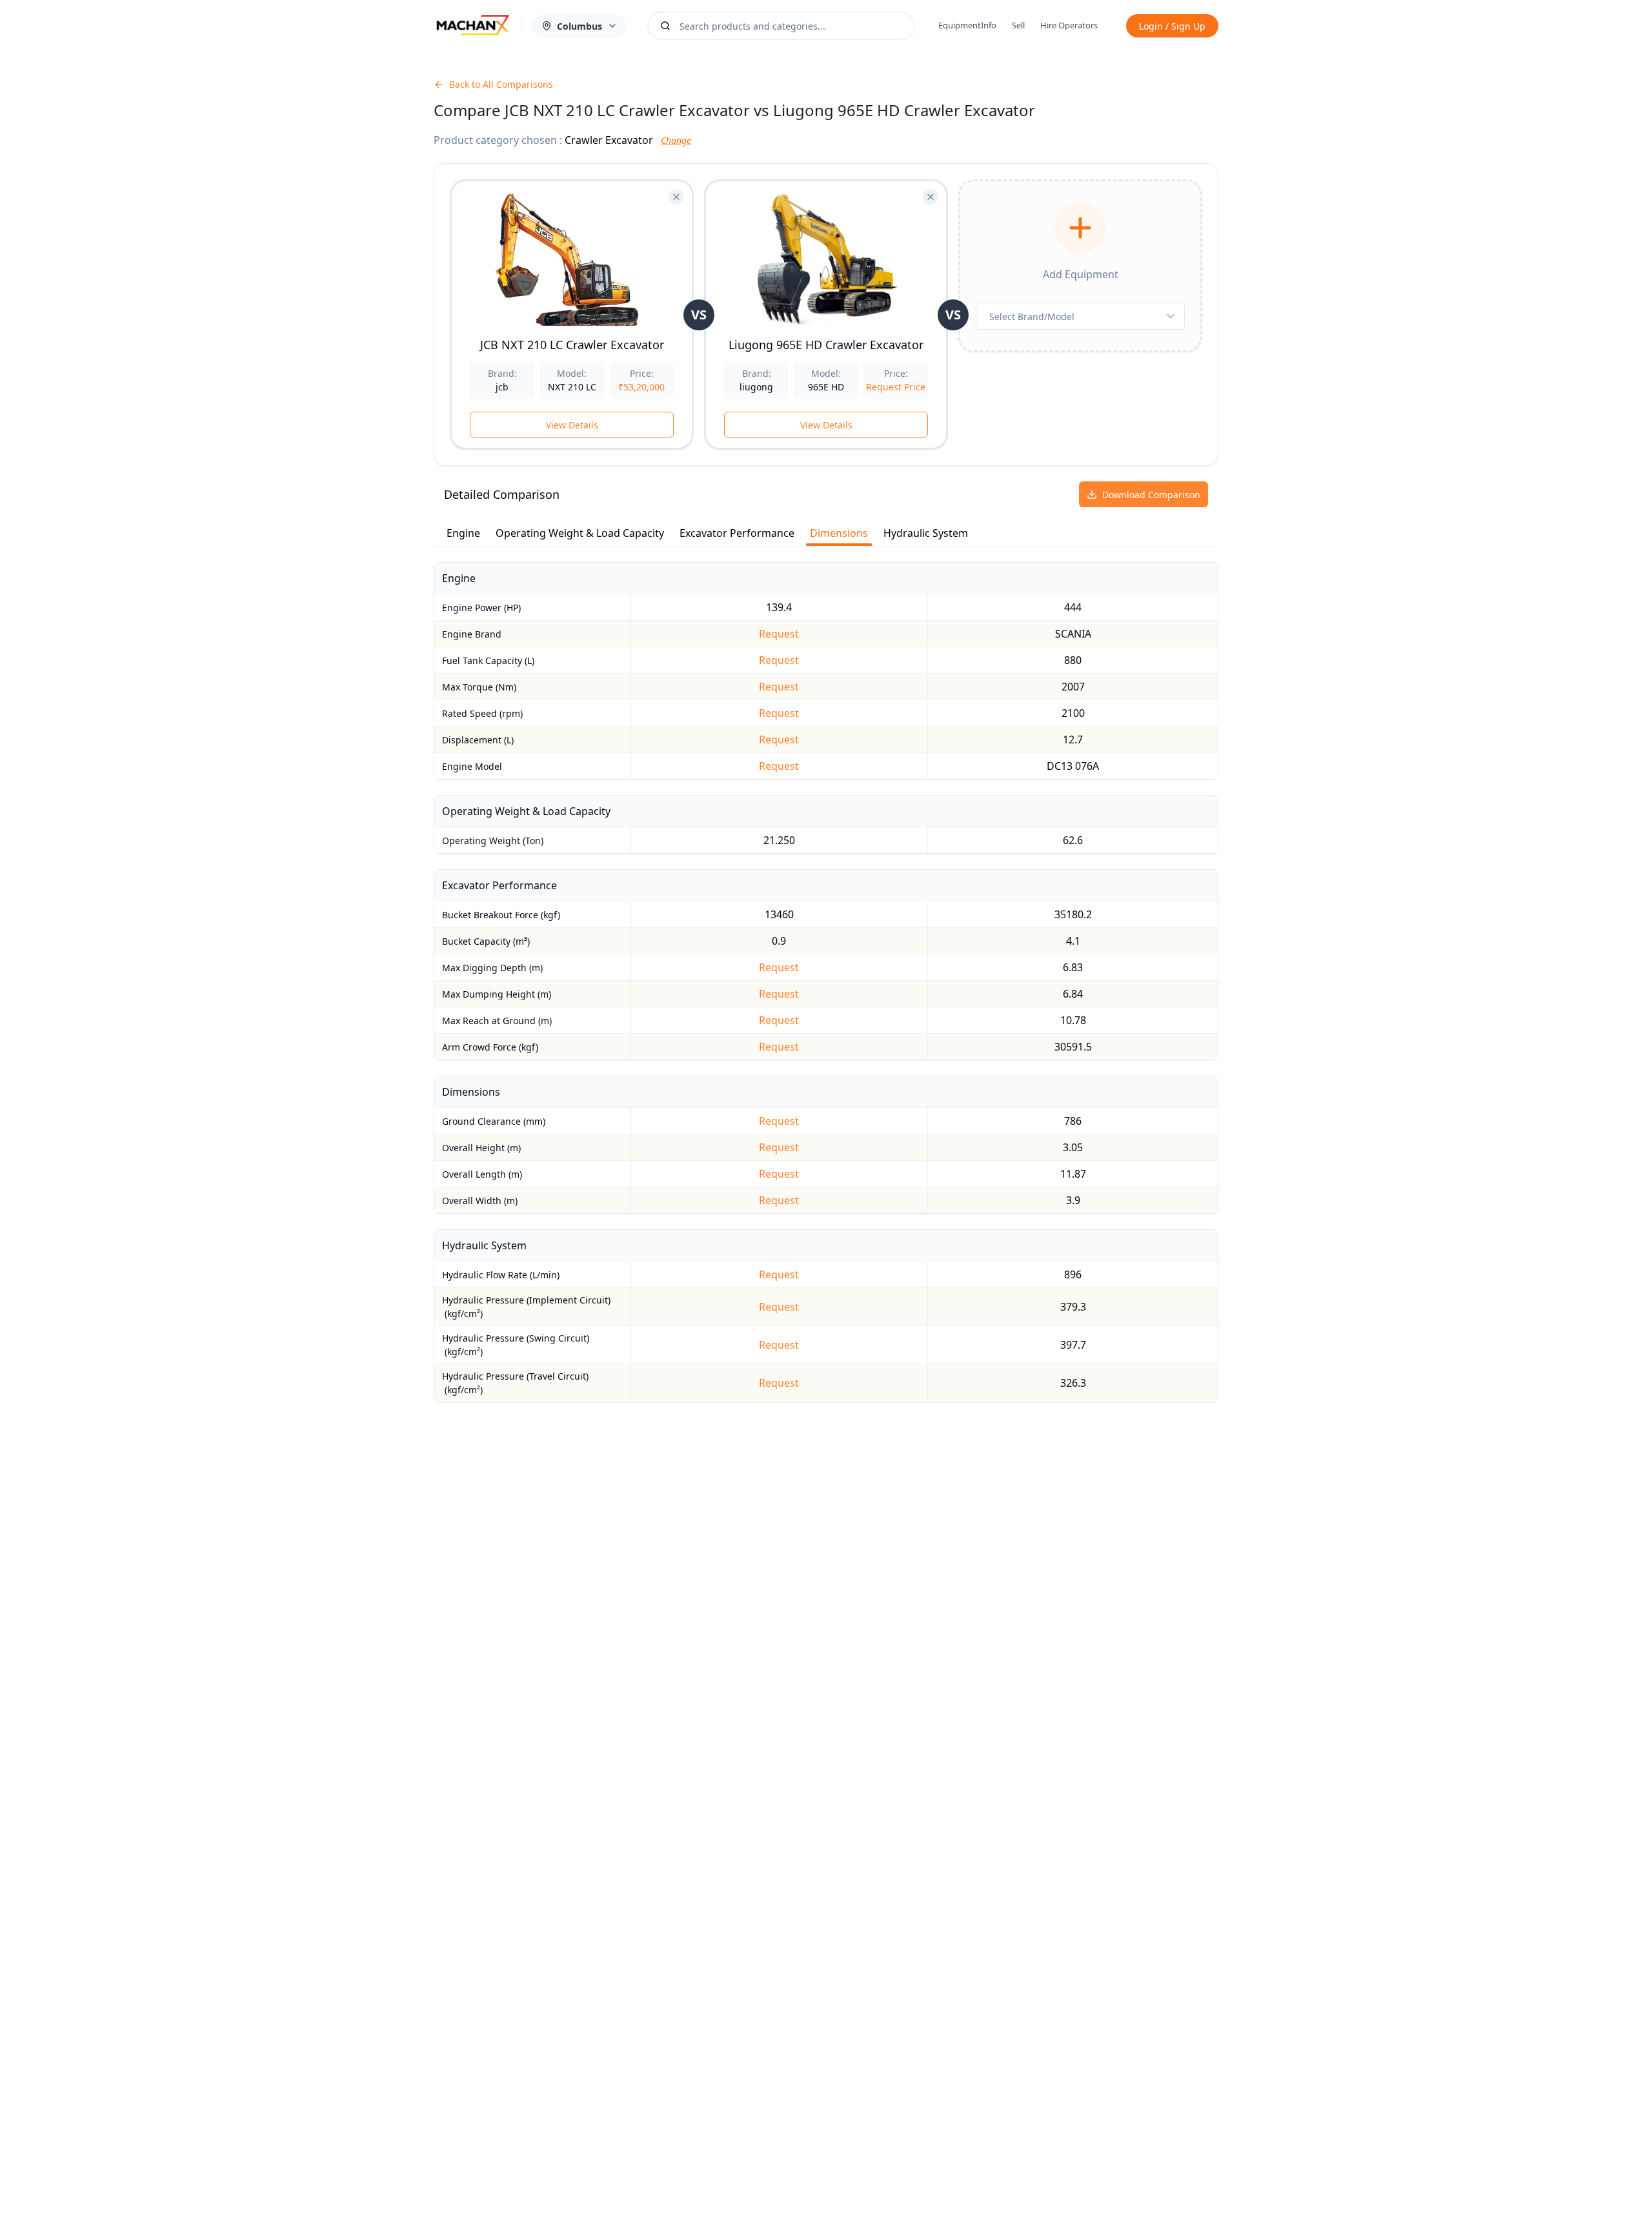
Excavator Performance (737, 533)
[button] (1080, 228)
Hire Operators (1069, 25)
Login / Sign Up (1172, 26)
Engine (463, 533)
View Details (572, 425)
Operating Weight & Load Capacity (580, 533)
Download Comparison (1151, 495)
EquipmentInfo (967, 25)
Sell (1018, 25)
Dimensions (839, 533)
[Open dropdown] (1171, 316)
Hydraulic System (926, 533)
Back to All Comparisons (501, 84)
